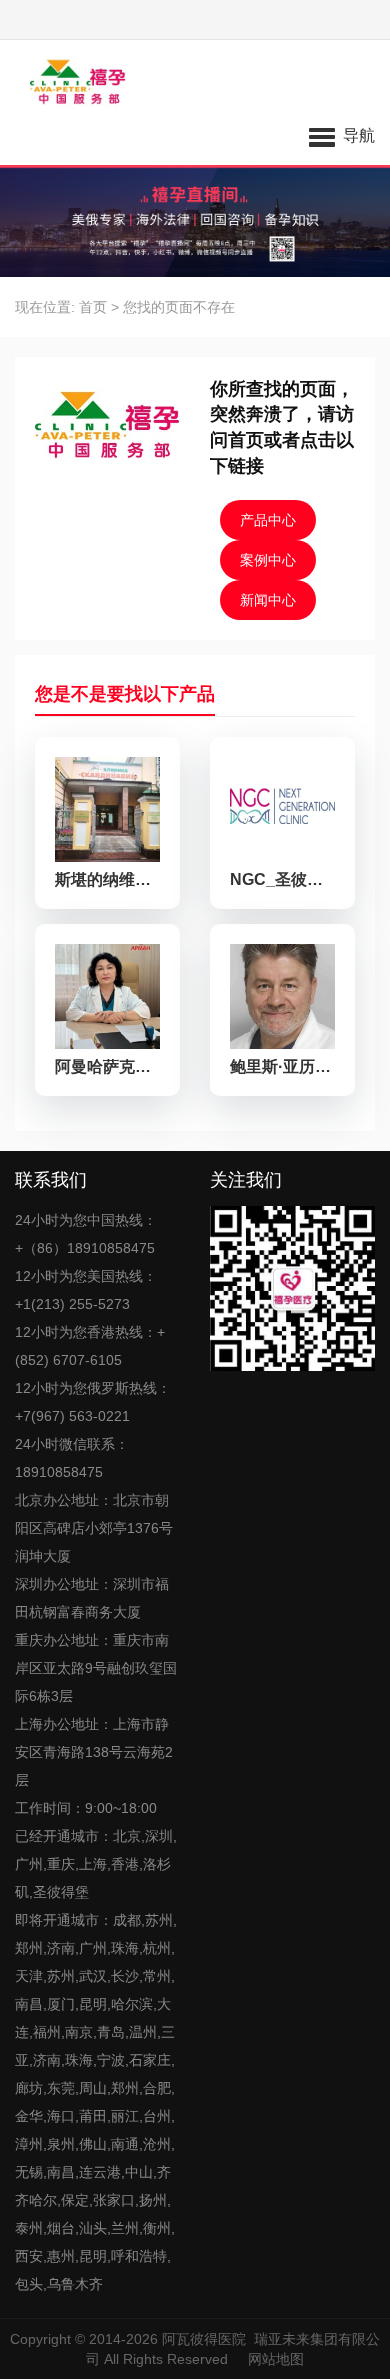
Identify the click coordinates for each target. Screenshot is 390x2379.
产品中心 (268, 520)
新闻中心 (268, 600)
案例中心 (268, 560)
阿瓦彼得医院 (204, 2339)
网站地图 (276, 2359)
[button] (342, 135)
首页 (93, 307)
